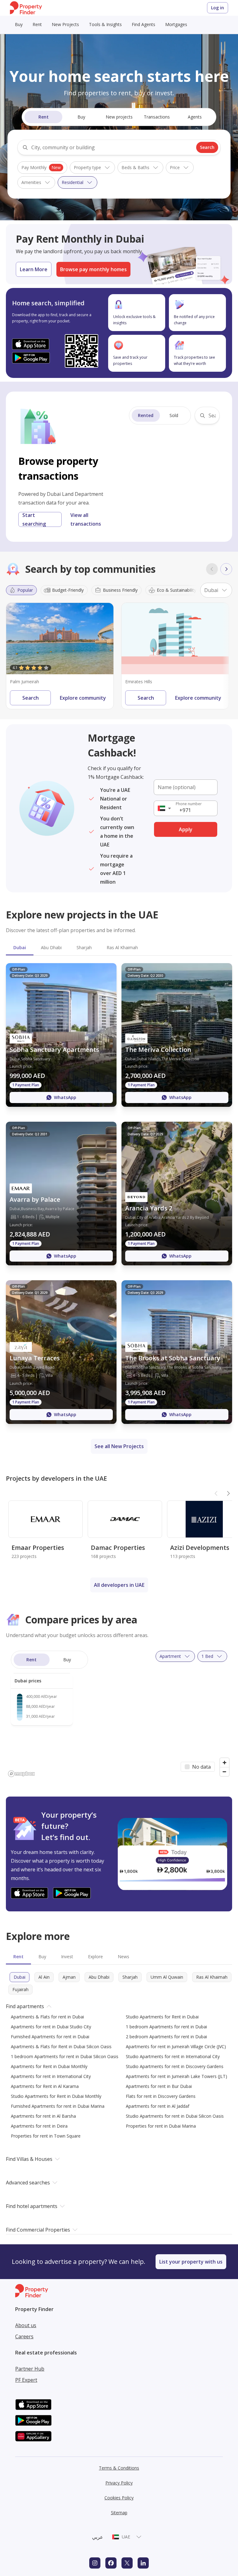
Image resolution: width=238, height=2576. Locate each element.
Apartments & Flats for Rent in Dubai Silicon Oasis (61, 2046)
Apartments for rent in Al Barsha (43, 2116)
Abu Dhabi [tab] (51, 947)
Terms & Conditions (119, 2468)
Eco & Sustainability (176, 590)
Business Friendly (120, 590)
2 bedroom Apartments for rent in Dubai (166, 2037)
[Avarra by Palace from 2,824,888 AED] (61, 1194)
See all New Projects (119, 1446)
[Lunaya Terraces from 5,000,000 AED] (61, 1352)
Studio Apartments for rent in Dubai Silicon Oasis (175, 2116)
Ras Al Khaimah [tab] (122, 947)
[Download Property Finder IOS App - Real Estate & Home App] (31, 344)
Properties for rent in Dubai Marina (161, 2126)
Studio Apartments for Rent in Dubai (162, 2017)
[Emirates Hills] (175, 639)
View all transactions (86, 519)
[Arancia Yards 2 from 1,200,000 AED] (177, 1194)
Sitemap (119, 2513)
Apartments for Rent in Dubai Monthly (49, 2066)
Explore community (83, 698)
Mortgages (176, 24)
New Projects (65, 24)
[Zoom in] (225, 1763)
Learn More (34, 269)
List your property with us (191, 2262)
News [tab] (123, 1957)
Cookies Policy (119, 2498)
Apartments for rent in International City (51, 2076)
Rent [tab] (18, 1957)
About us (26, 2325)
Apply (186, 829)
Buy (19, 24)
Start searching (34, 519)
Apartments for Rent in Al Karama (45, 2086)
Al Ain (44, 1977)
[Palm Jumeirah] (60, 639)
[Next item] (226, 569)
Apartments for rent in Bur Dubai (159, 2086)
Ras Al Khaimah (212, 1977)
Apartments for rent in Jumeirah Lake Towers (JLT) (176, 2076)
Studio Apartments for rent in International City (173, 2056)
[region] (119, 1712)
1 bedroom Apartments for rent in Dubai (166, 2027)
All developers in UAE (119, 1585)
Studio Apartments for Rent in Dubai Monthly (56, 2096)
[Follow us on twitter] (127, 2563)
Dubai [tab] (20, 947)
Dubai (20, 1977)
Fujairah (20, 1989)
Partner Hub (30, 2369)
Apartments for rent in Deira (39, 2126)
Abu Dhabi (99, 1977)
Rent (37, 24)
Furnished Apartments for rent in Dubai (50, 2037)
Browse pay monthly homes (93, 269)
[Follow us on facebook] (111, 2563)
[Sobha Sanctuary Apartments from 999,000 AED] (61, 1035)
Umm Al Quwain (167, 1977)
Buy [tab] (42, 1957)
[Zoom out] (225, 1772)
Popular (25, 590)
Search (207, 147)
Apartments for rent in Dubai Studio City (51, 2027)
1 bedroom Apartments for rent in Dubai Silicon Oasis (65, 2056)
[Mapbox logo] (21, 1774)
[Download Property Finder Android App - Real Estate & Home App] (31, 358)
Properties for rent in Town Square (46, 2136)
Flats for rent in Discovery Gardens (161, 2096)
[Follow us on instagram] (95, 2563)
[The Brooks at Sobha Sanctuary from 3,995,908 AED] (177, 1352)
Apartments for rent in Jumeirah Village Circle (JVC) (176, 2046)
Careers (24, 2336)
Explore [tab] (95, 1957)
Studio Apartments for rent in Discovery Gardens (175, 2066)
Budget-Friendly (68, 590)
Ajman (69, 1977)
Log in (218, 8)
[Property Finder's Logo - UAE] (26, 8)
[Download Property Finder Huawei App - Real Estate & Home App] (33, 2436)
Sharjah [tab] (84, 947)
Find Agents (143, 24)
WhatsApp (65, 1097)
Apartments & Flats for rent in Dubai (47, 2017)
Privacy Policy (119, 2483)
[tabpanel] (119, 1194)
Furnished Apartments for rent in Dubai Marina (58, 2106)
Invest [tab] (67, 1957)
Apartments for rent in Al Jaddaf (158, 2106)
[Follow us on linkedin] (143, 2563)
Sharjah (130, 1977)
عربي (98, 2537)
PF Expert (26, 2380)
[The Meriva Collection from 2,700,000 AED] (177, 1035)
